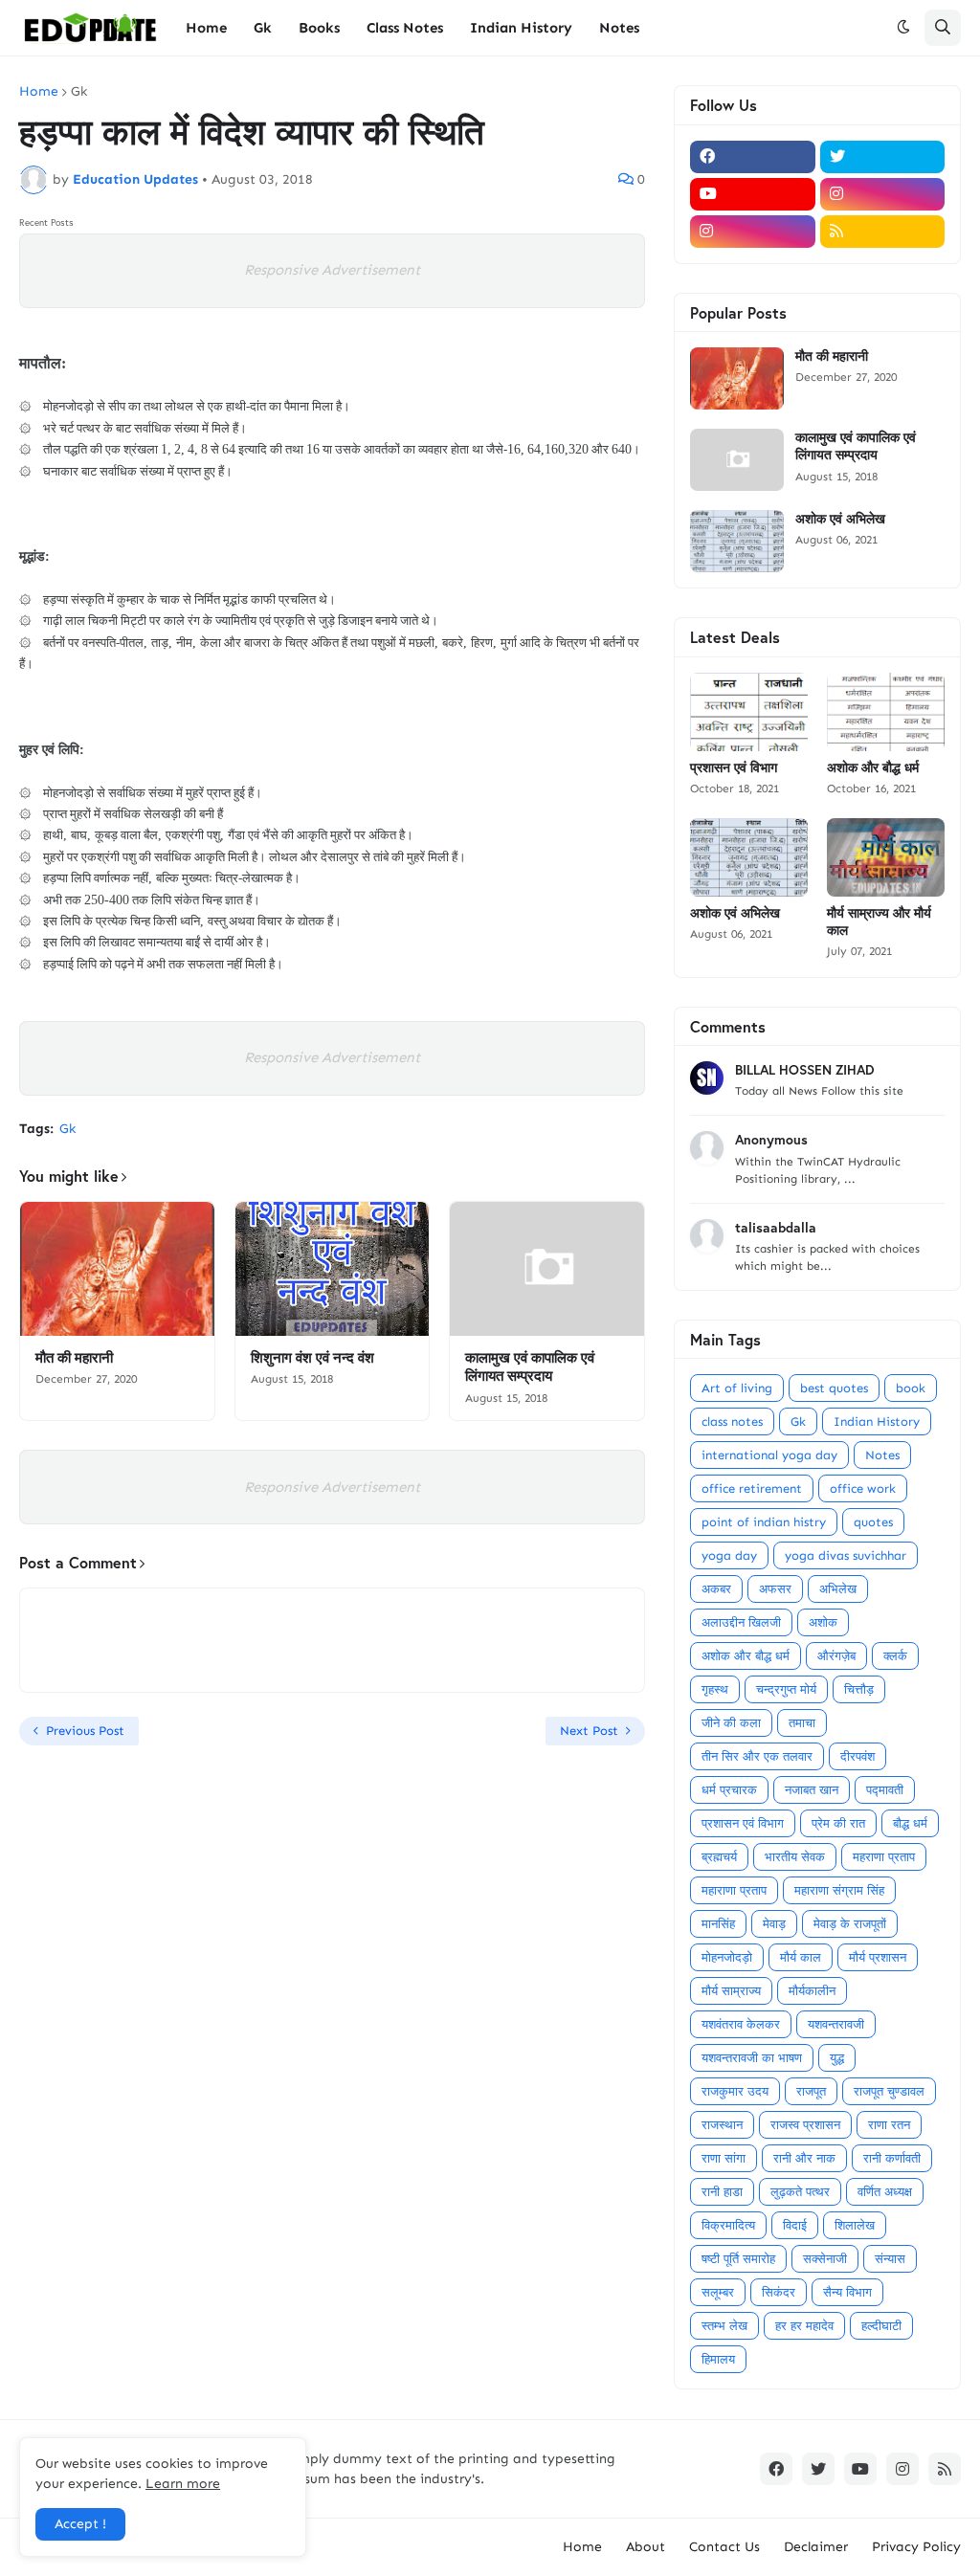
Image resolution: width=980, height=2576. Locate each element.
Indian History (877, 1421)
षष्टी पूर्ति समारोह (738, 2259)
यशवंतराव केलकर (741, 2024)
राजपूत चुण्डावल (889, 2091)
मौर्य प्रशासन (878, 1957)
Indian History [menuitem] (521, 28)
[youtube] (753, 194)
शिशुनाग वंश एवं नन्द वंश (312, 1357)
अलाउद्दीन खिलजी (741, 1622)
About (646, 2547)
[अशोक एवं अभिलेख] (737, 541)
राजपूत (811, 2091)
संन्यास (890, 2259)
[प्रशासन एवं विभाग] (749, 712)
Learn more (183, 2484)
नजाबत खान (812, 1790)
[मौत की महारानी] (117, 1269)
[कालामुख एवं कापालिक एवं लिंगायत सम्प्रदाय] (547, 1269)
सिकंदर (779, 2292)
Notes (882, 1455)
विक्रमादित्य (728, 2225)
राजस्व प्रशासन (805, 2125)
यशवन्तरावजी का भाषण (752, 2058)
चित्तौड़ (859, 1689)
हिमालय (718, 2359)
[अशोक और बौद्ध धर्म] (886, 712)
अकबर (716, 1589)
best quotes (834, 1388)
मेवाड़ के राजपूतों (850, 1924)
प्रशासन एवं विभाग (734, 767)
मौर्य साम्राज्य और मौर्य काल (879, 922)
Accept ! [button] (80, 2524)
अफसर (775, 1589)
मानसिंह (718, 1924)
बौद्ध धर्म (910, 1823)
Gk (79, 92)
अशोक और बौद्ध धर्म (873, 767)
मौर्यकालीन (812, 1991)
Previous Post (85, 1731)
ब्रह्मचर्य (719, 1857)
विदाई (795, 2225)
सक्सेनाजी (825, 2259)
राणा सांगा (724, 2158)
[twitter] (883, 157)
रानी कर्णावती (892, 2158)
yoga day (729, 1555)
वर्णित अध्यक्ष (885, 2192)
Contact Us (724, 2547)
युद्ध (837, 2058)
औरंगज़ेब (836, 1656)
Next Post (589, 1731)
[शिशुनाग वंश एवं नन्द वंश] (333, 1269)
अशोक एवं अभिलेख (840, 519)
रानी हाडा (722, 2192)
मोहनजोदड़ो (727, 1957)
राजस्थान (722, 2125)
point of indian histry (764, 1522)
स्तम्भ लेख (724, 2326)
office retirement (752, 1488)
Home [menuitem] (206, 28)
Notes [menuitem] (619, 28)
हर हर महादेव (804, 2326)
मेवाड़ (774, 1924)
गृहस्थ (715, 1689)
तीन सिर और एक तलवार (757, 1756)
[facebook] (753, 157)
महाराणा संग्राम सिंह (839, 1890)
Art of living (737, 1388)
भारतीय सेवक (795, 1857)
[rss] (883, 232)
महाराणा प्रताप (734, 1890)
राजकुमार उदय (735, 2091)
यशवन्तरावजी (836, 2024)
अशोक (823, 1622)
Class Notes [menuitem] (405, 28)
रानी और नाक (804, 2158)
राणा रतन (889, 2125)
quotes (873, 1522)
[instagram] (883, 194)
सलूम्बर (718, 2292)
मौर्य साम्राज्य (731, 1991)
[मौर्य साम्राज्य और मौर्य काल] (886, 857)
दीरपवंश (857, 1756)
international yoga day (769, 1455)
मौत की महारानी (74, 1357)
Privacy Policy (916, 2547)
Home (39, 92)
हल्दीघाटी (881, 2326)
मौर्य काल (801, 1957)
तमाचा (802, 1723)
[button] (903, 28)
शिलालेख (855, 2225)
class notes (732, 1421)
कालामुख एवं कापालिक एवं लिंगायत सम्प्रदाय (530, 1367)
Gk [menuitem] (263, 28)
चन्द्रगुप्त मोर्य (786, 1689)
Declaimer (816, 2547)
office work (863, 1488)
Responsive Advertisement (332, 270)
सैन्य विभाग (847, 2292)
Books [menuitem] (319, 28)
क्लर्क (895, 1656)
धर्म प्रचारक (729, 1790)
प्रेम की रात (838, 1823)
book (911, 1388)
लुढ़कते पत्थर (800, 2192)
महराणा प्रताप (884, 1857)
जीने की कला (731, 1723)
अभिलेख (838, 1589)
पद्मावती (885, 1790)
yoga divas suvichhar (846, 1555)
